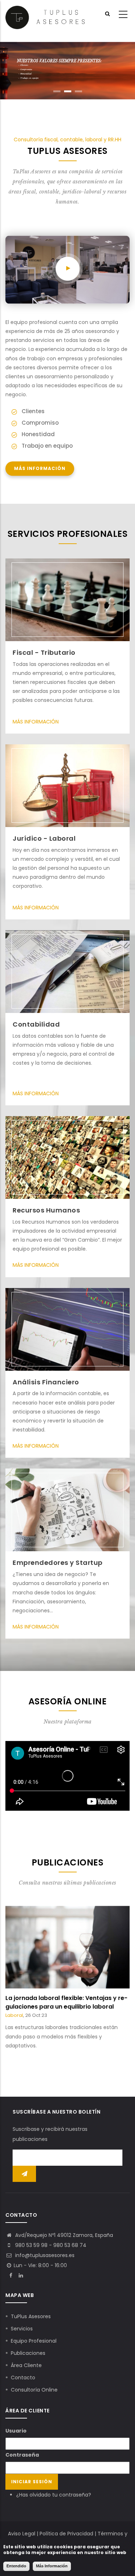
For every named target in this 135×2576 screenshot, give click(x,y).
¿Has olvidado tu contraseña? (54, 2495)
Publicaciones (28, 2353)
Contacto (23, 2378)
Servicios (22, 2329)
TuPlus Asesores (31, 2316)
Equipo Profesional (34, 2341)
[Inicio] (45, 17)
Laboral (28, 2024)
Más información (40, 469)
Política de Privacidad (66, 2534)
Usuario (16, 2431)
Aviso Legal (22, 2534)
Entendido (16, 2566)
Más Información (36, 722)
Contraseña (22, 2455)
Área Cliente (26, 2365)
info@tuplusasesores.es (44, 2255)
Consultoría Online (34, 2390)
